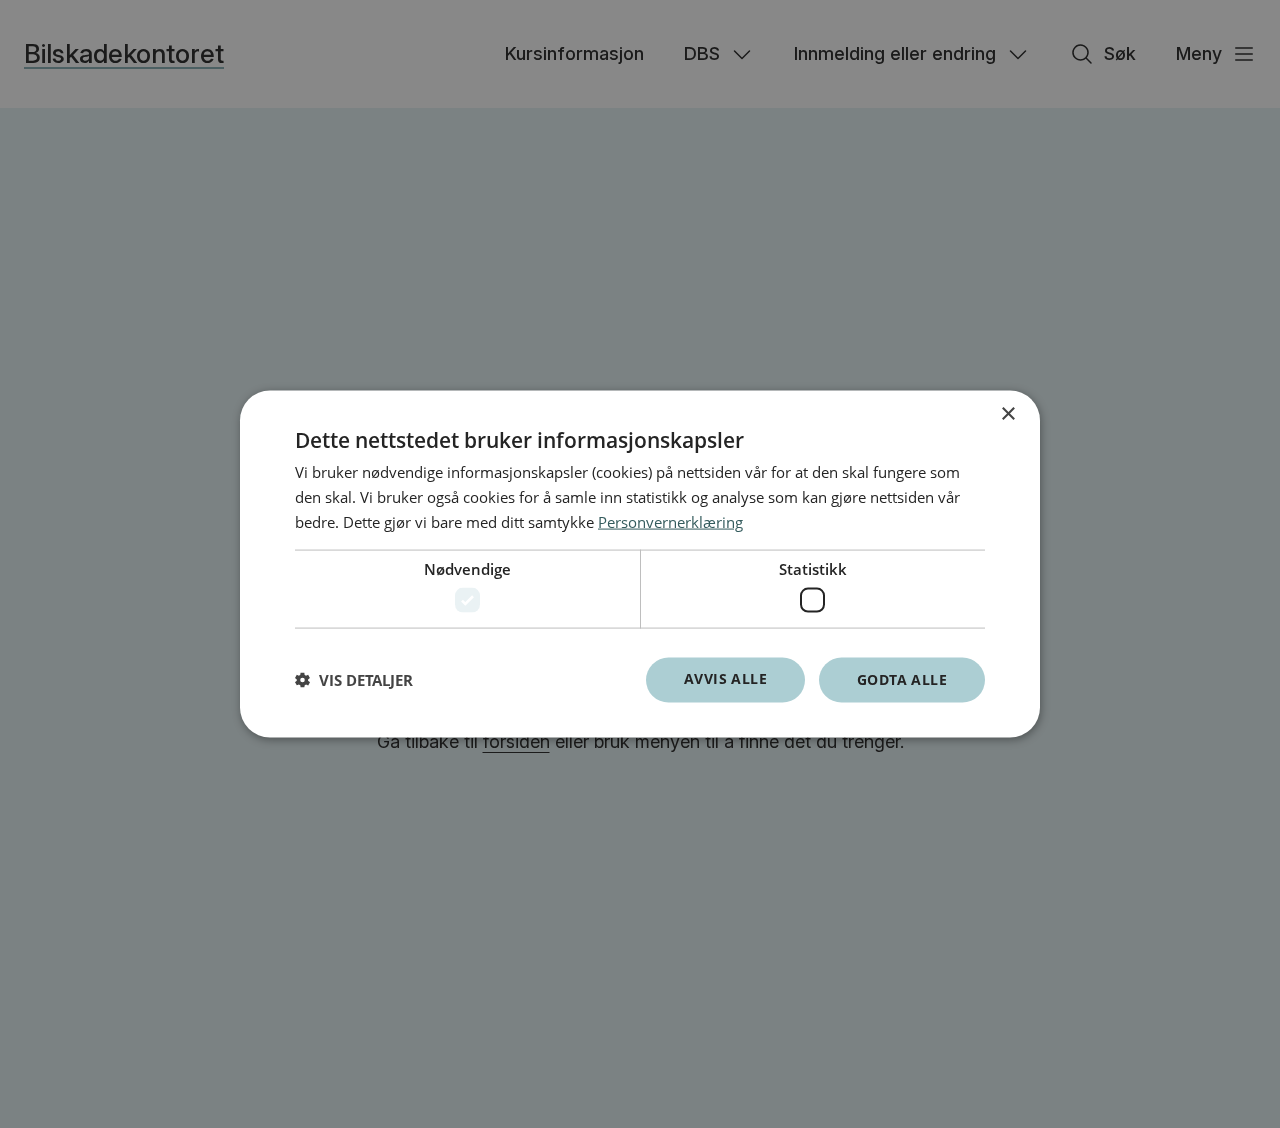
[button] (354, 680)
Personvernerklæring (670, 521)
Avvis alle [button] (725, 678)
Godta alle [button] (902, 679)
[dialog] (640, 564)
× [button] (1007, 414)
